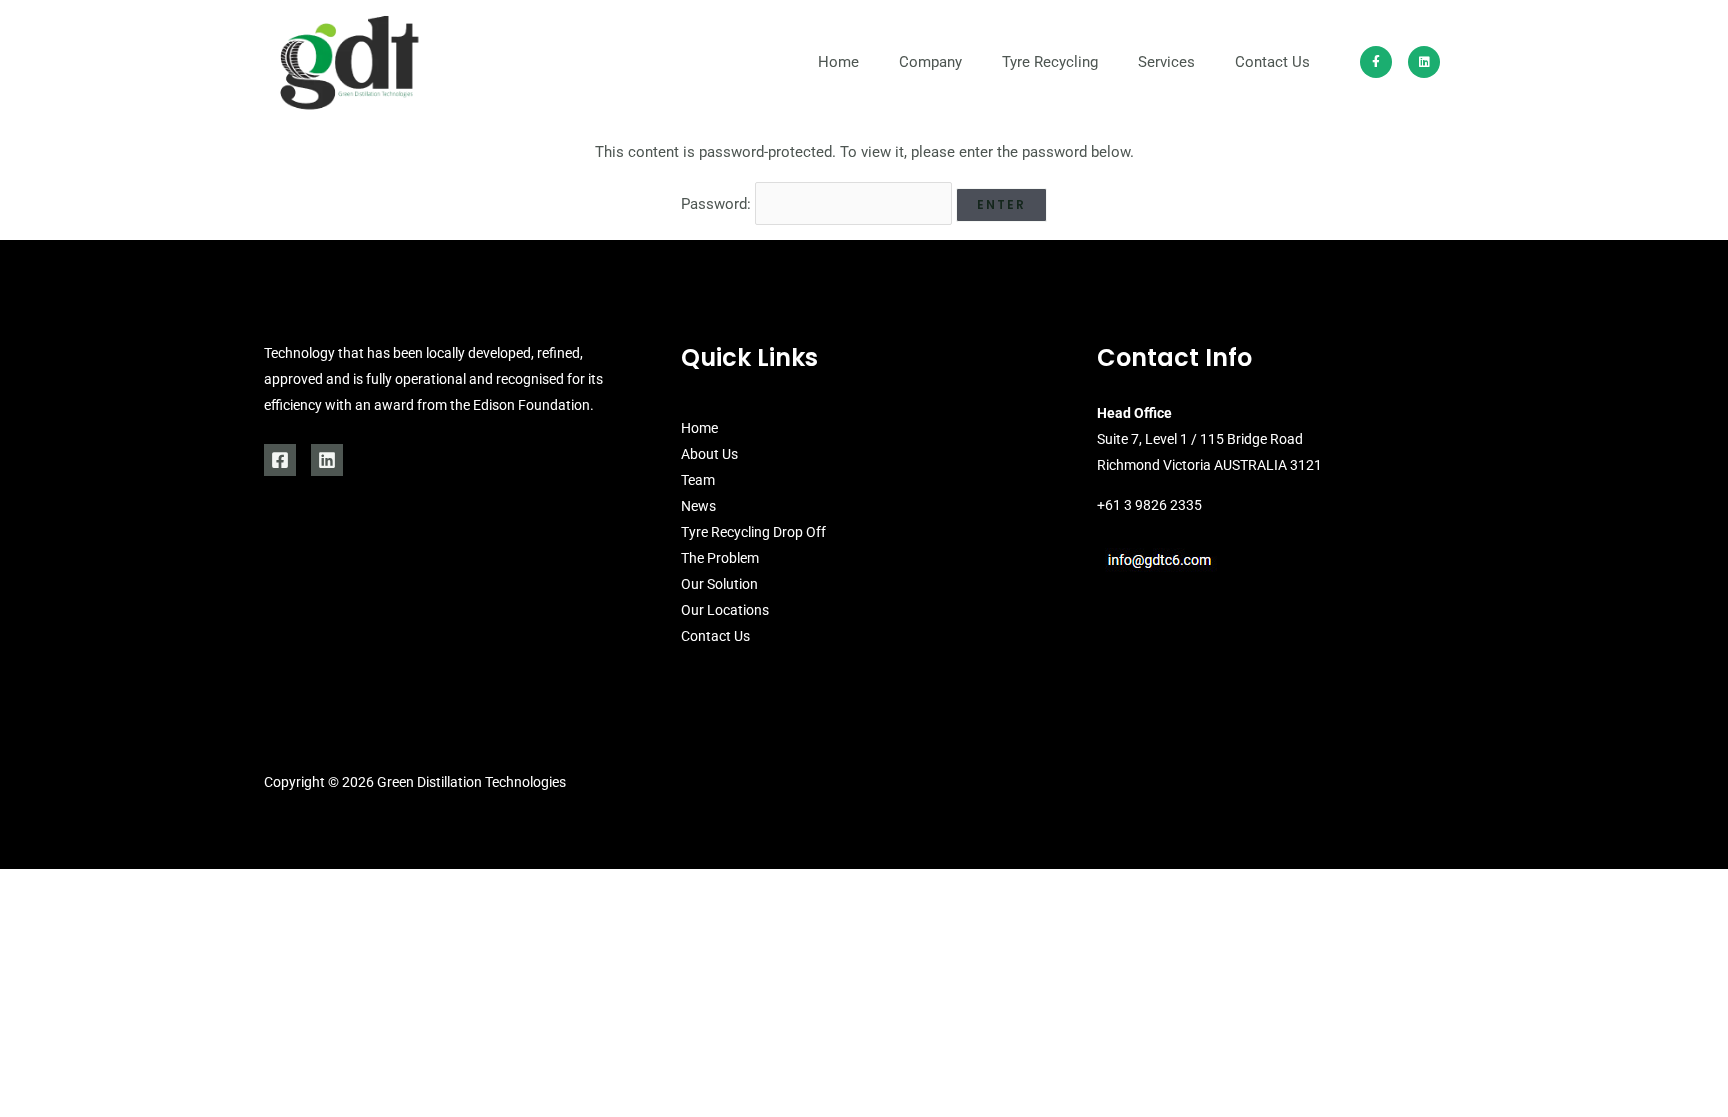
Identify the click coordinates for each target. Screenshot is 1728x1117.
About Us (709, 454)
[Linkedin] (327, 460)
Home (838, 62)
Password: (718, 204)
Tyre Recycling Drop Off (753, 532)
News (698, 506)
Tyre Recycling (1050, 62)
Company (930, 62)
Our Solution (719, 584)
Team (698, 480)
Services (1166, 62)
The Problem (720, 558)
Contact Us (1272, 62)
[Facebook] (280, 460)
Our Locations (725, 610)
